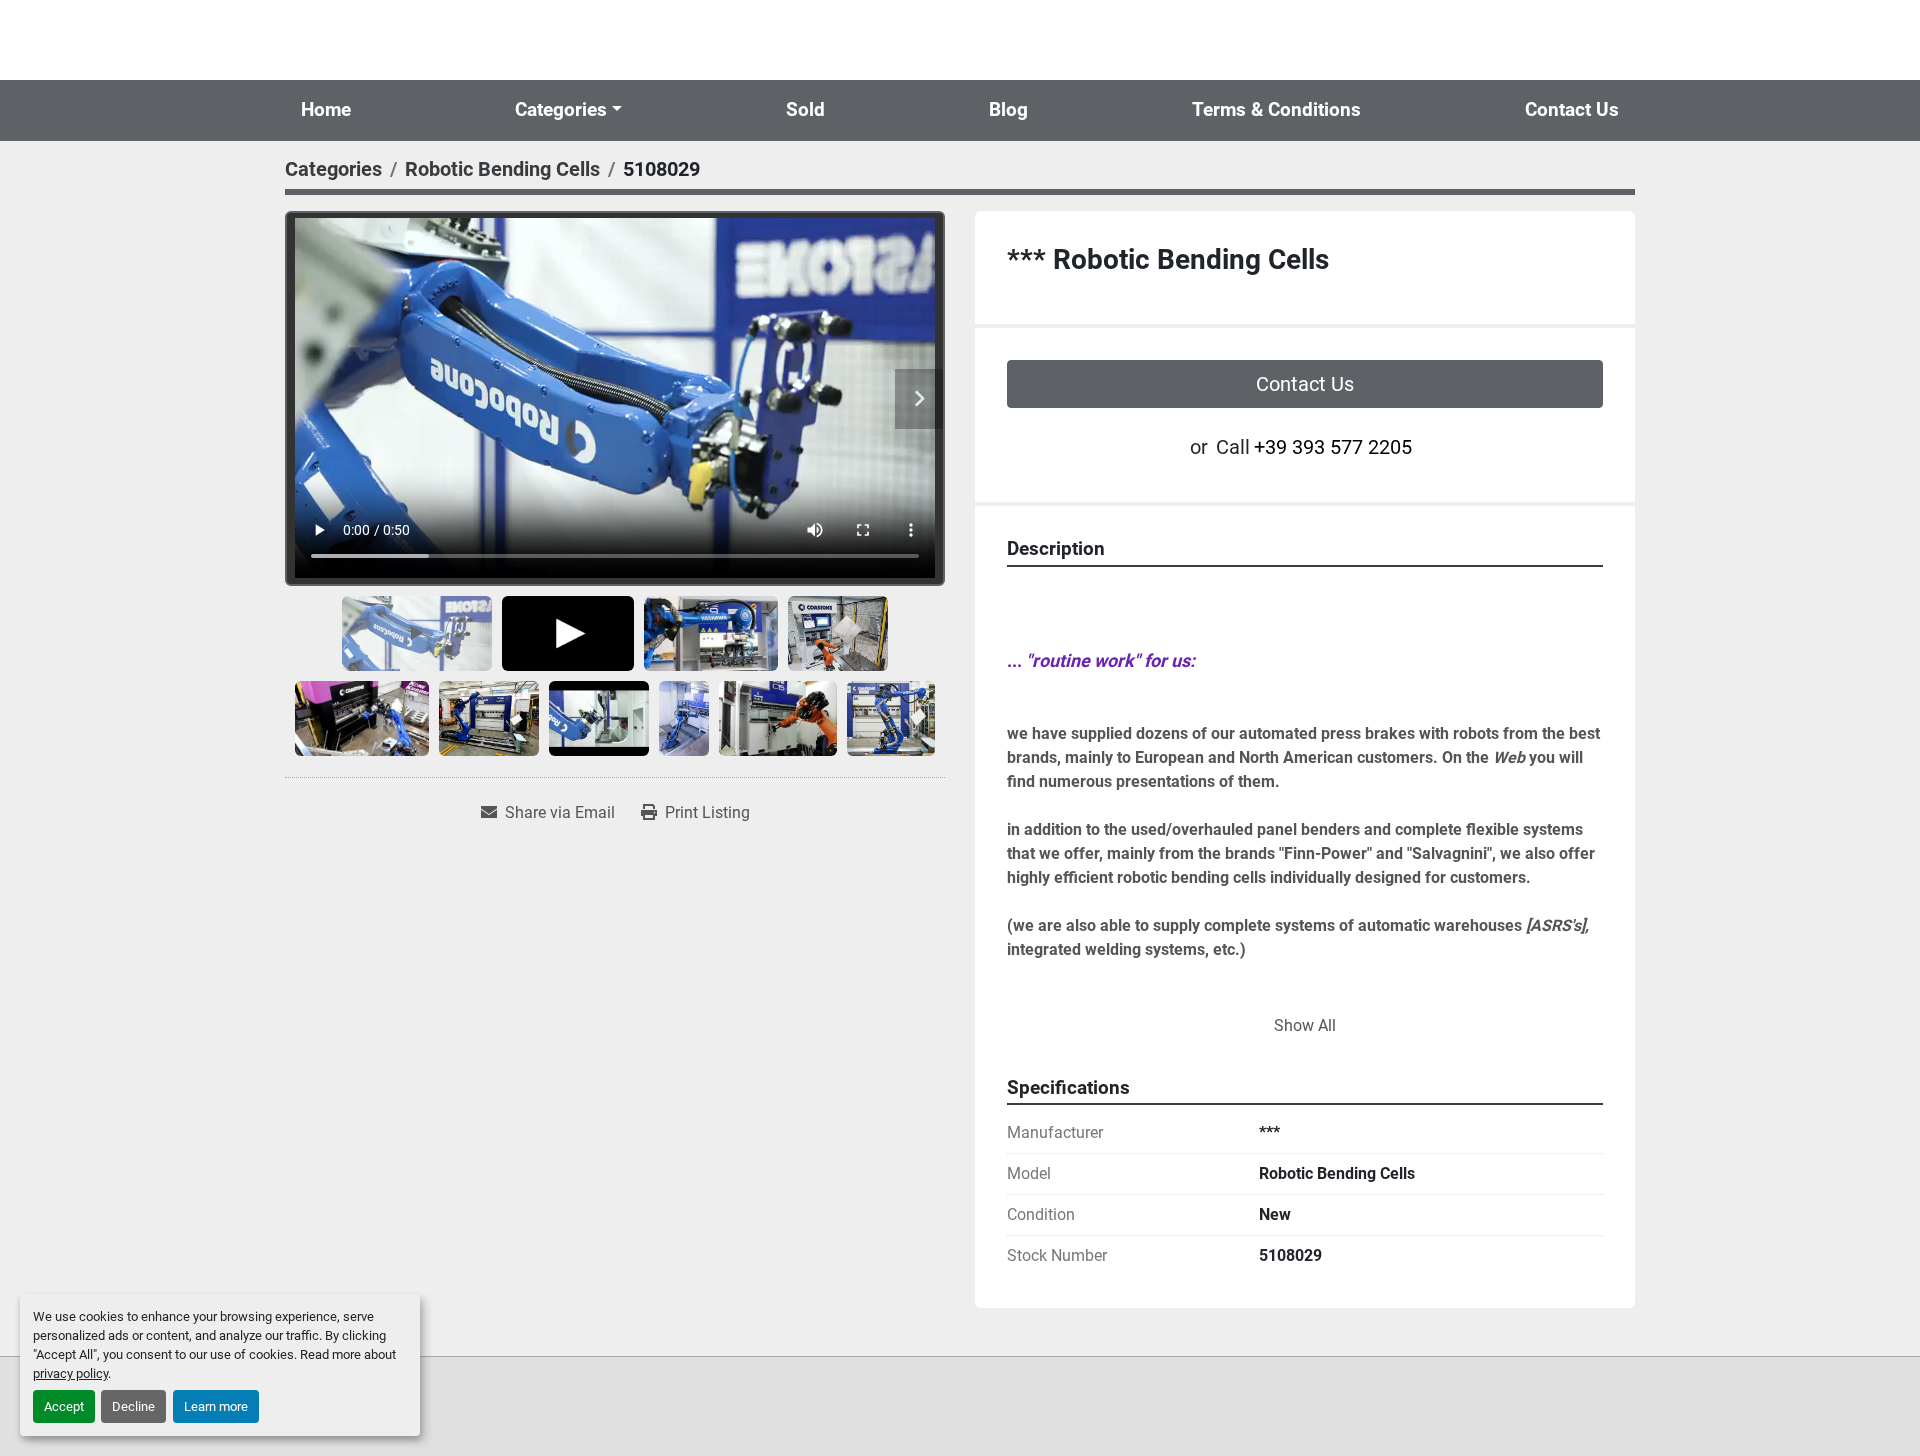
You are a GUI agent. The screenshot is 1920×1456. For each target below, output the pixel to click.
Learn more (216, 1406)
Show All (1305, 1025)
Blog (1008, 109)
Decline (133, 1406)
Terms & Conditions (1276, 109)
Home (326, 109)
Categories (561, 109)
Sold (805, 109)
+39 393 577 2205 (1333, 447)
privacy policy (70, 1373)
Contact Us (1572, 109)
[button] (568, 110)
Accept (64, 1406)
